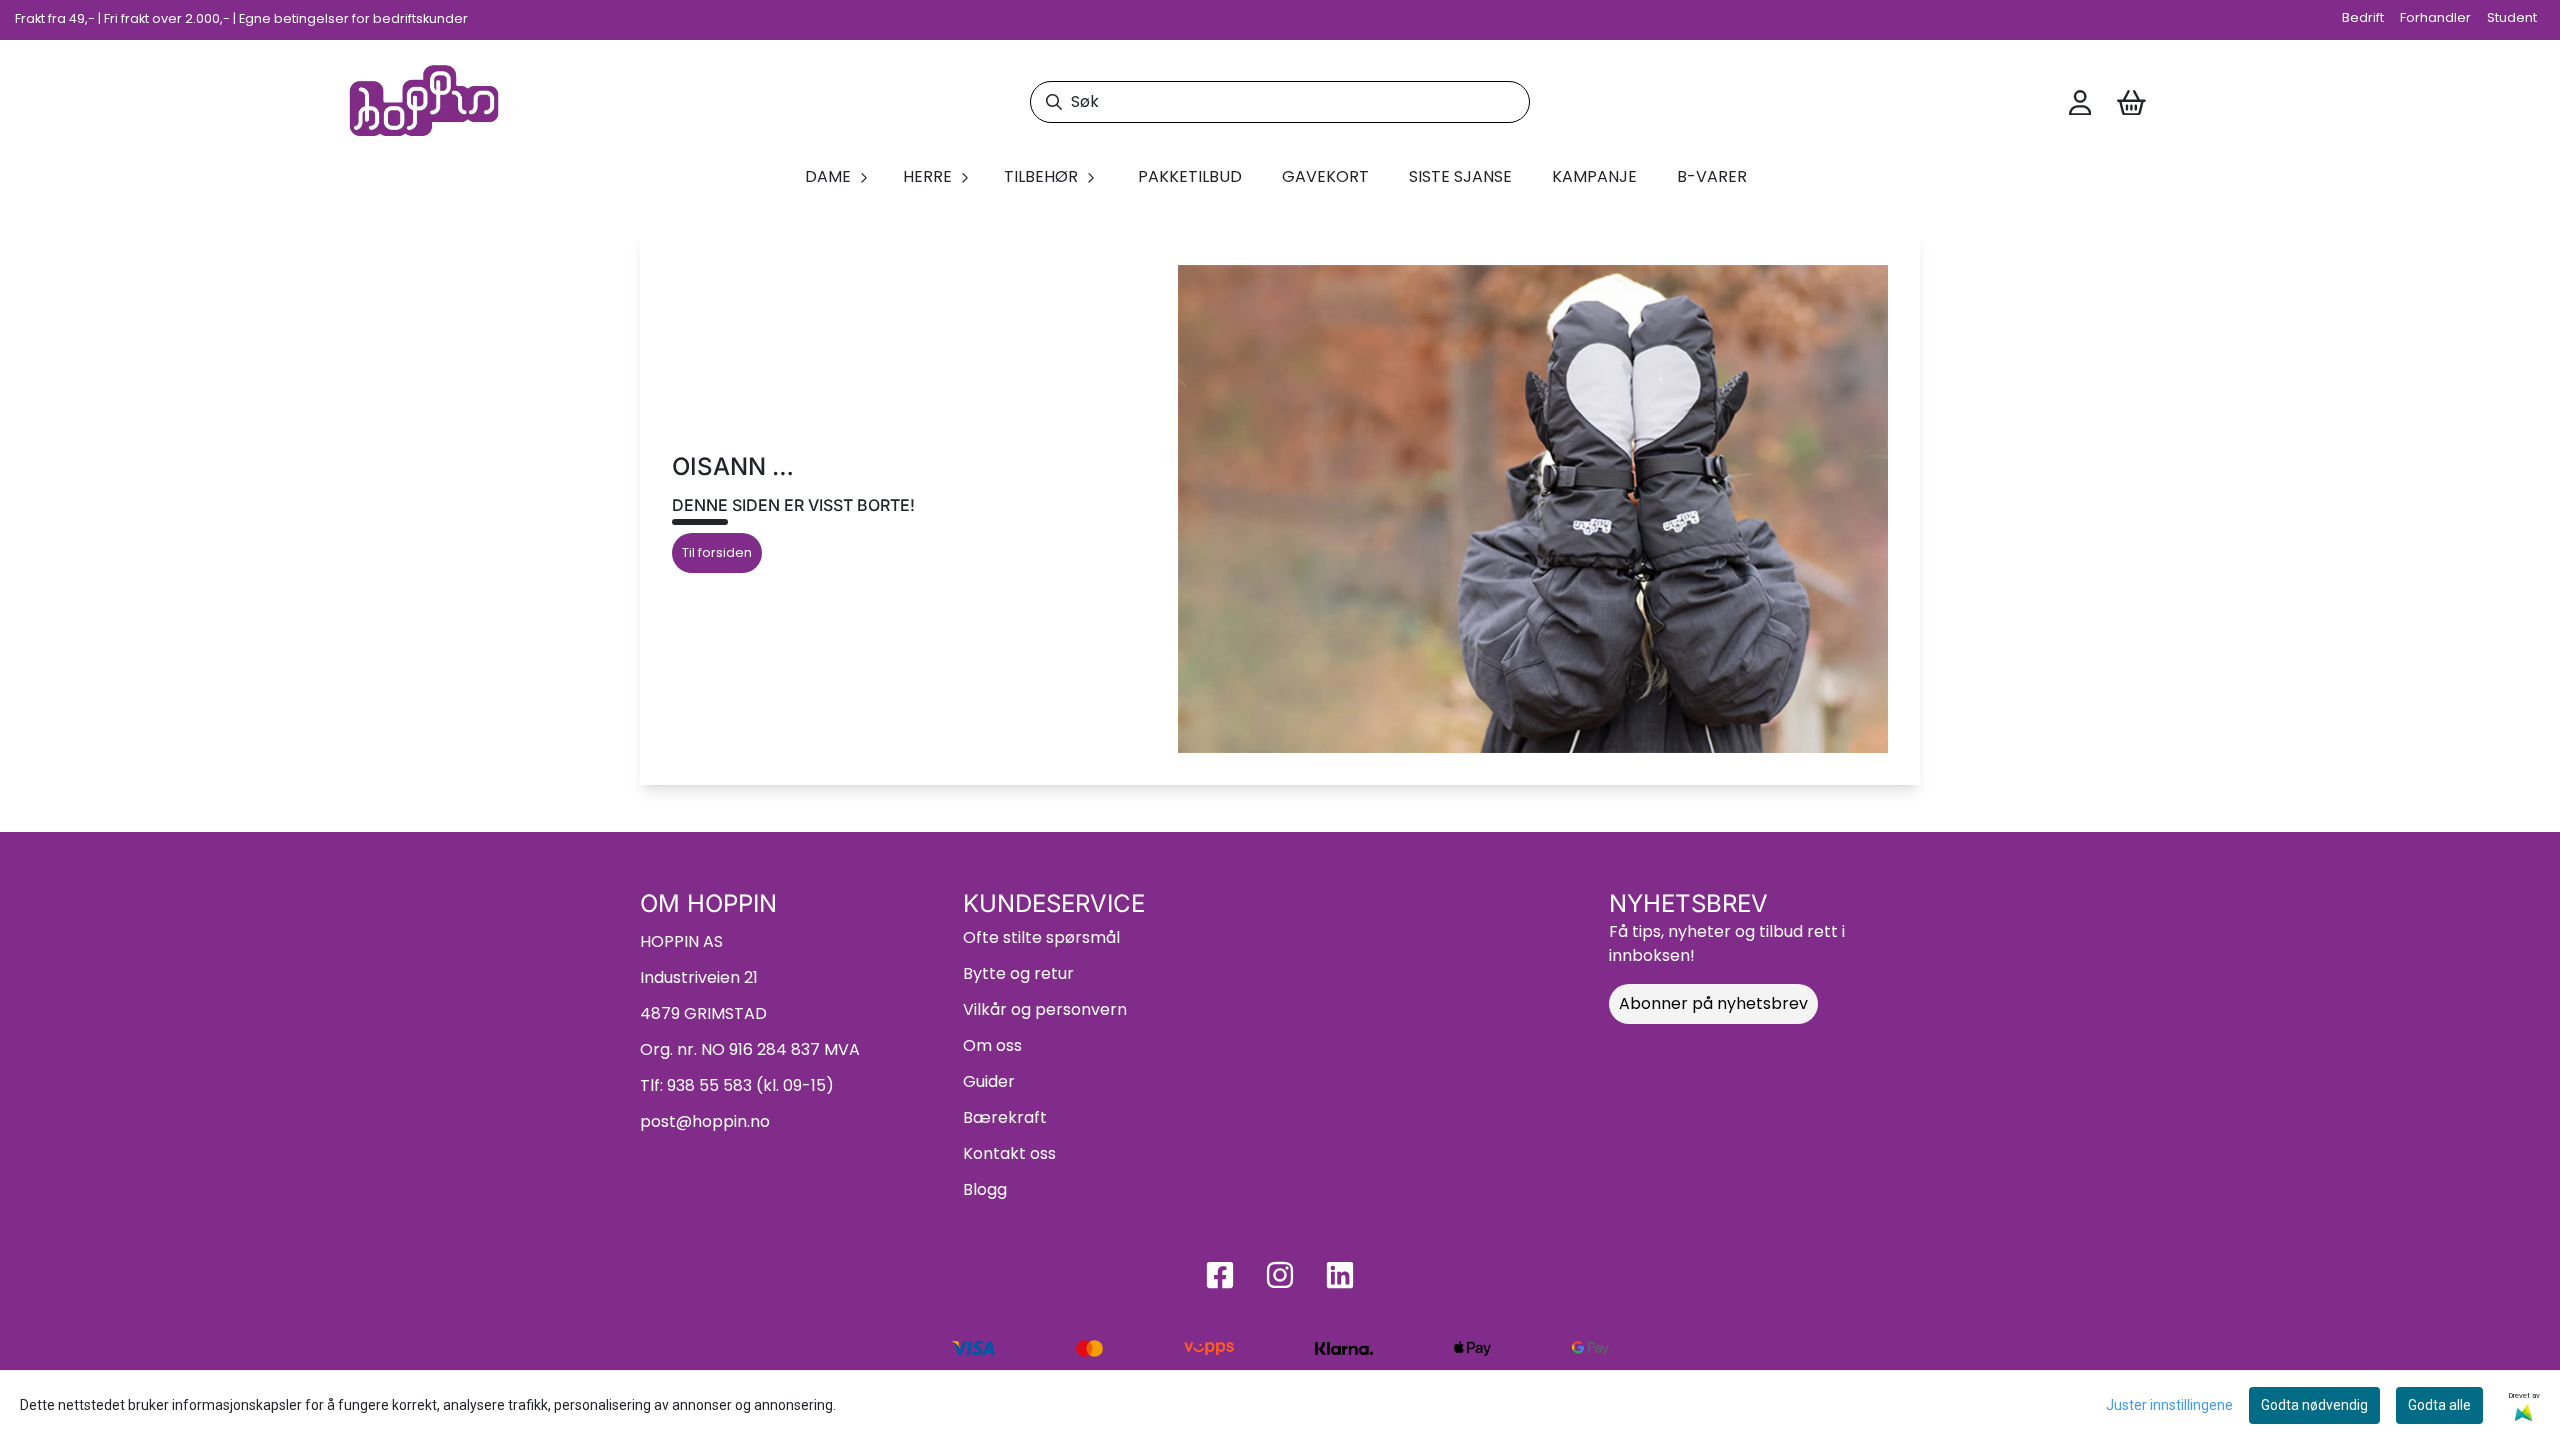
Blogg (985, 1189)
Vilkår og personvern (1045, 1009)
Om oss (992, 1045)
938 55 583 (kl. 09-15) (750, 1085)
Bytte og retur (1018, 973)
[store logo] (424, 102)
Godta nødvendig (2314, 1405)
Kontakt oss (1009, 1153)
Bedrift (2363, 17)
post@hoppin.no (705, 1121)
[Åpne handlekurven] (2131, 103)
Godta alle (2439, 1405)
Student (2512, 17)
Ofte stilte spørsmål (1041, 937)
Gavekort (1325, 176)
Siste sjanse (1460, 176)
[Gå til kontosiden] (2080, 103)
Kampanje (1594, 176)
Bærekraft (1005, 1117)
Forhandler (2435, 17)
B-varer (1712, 176)
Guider (989, 1081)
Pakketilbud (1190, 176)
